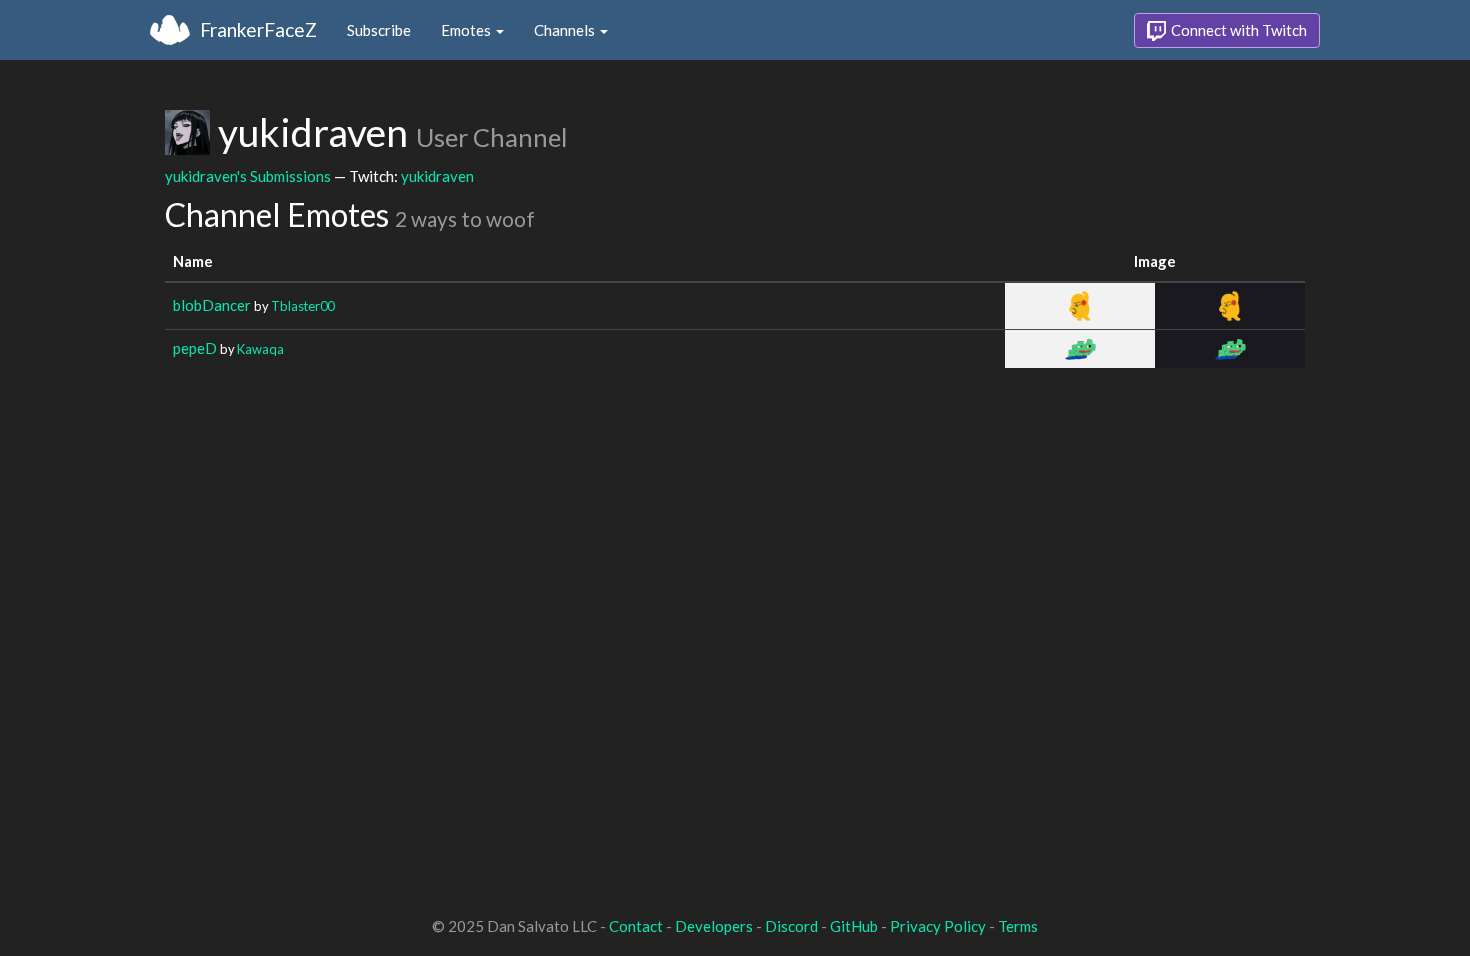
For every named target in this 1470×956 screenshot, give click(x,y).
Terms (1018, 926)
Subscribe (379, 30)
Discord (791, 926)
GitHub (854, 926)
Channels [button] (566, 30)
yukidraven (437, 176)
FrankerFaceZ (258, 29)
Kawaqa (260, 349)
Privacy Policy (938, 926)
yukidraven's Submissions (248, 176)
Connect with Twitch (1237, 30)
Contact (636, 926)
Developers (714, 926)
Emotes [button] (467, 30)
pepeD (195, 348)
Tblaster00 (302, 306)
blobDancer (212, 305)
